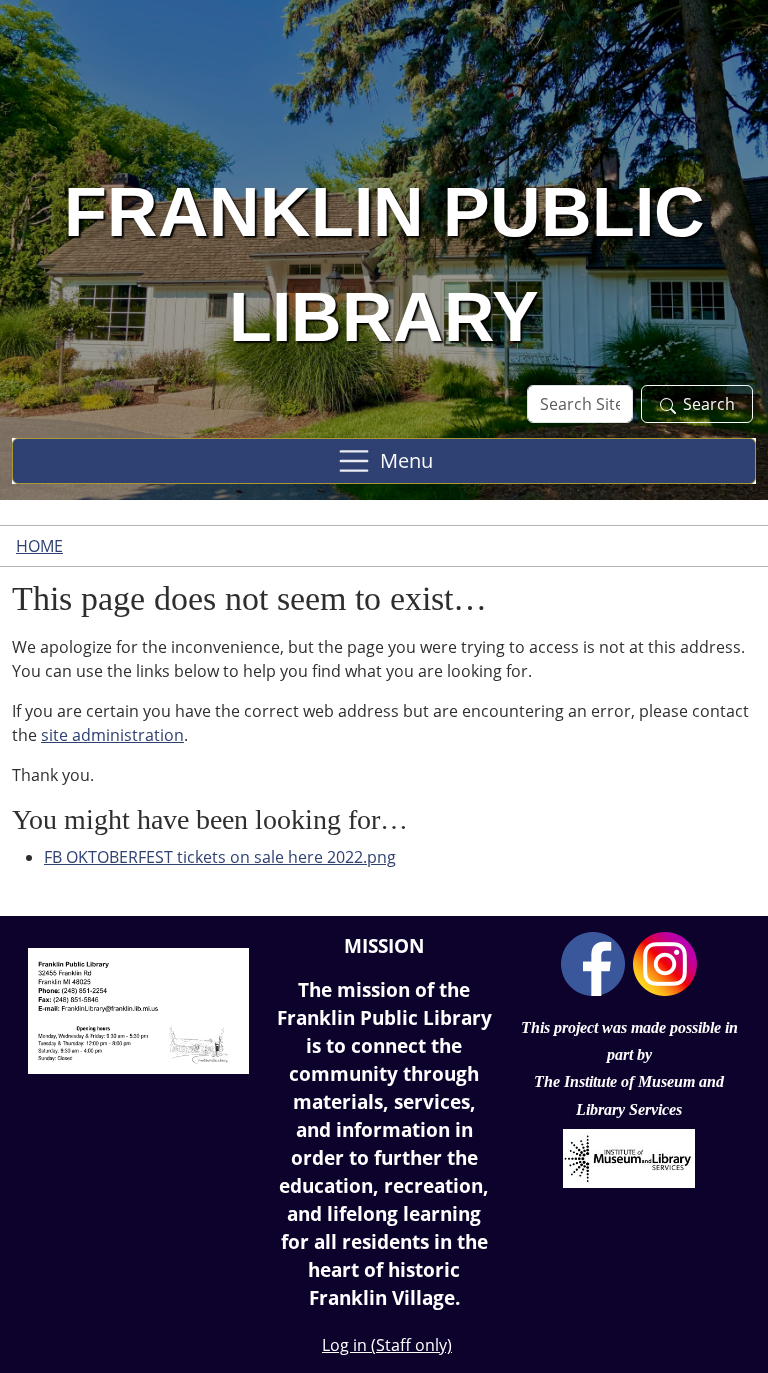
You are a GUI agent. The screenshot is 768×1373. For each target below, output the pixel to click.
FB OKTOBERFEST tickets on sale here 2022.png (220, 857)
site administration (112, 735)
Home (39, 546)
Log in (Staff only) (387, 1345)
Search (709, 404)
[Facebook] (593, 962)
